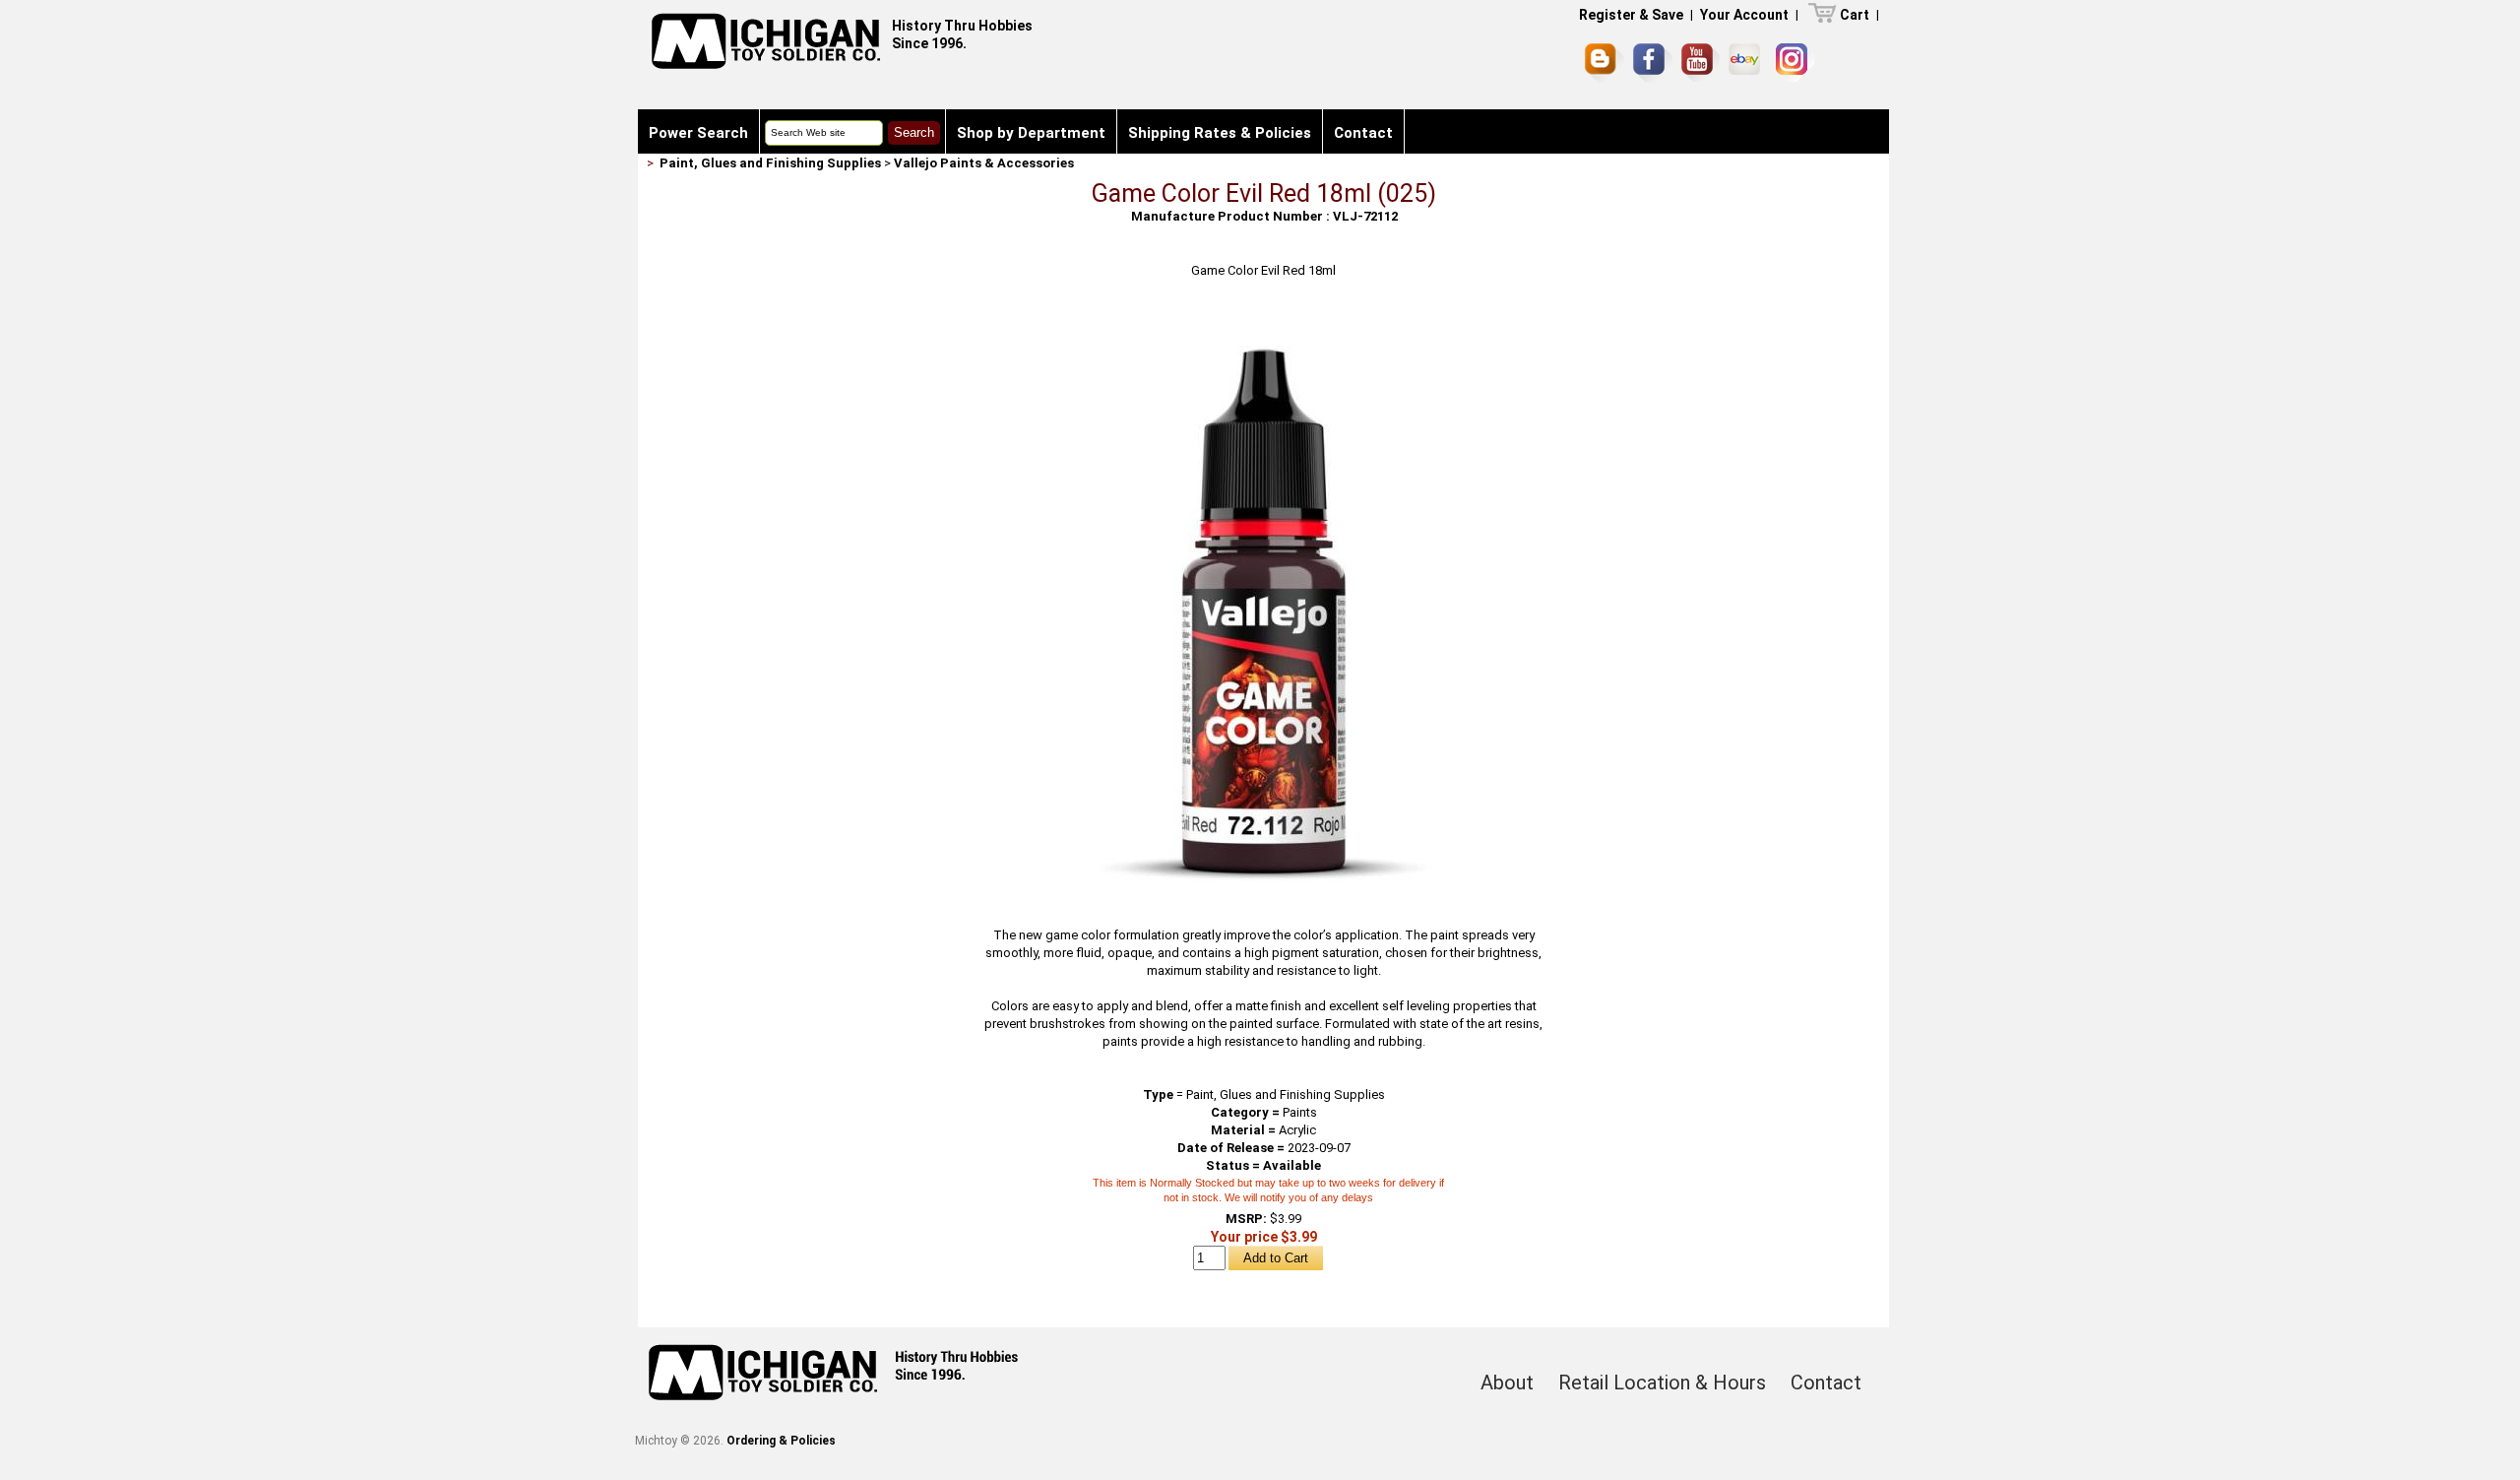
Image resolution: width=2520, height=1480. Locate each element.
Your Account (1744, 15)
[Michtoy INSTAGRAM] (1795, 63)
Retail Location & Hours (1662, 1383)
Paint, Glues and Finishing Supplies (770, 163)
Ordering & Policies (781, 1441)
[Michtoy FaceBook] (1653, 63)
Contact (1363, 133)
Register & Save (1631, 15)
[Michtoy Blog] (1605, 63)
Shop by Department (1031, 133)
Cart (1855, 15)
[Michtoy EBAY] (1748, 63)
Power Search (698, 133)
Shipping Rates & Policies (1220, 133)
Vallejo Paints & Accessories (984, 163)
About (1507, 1383)
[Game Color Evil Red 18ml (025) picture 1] (1264, 322)
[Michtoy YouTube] (1701, 63)
